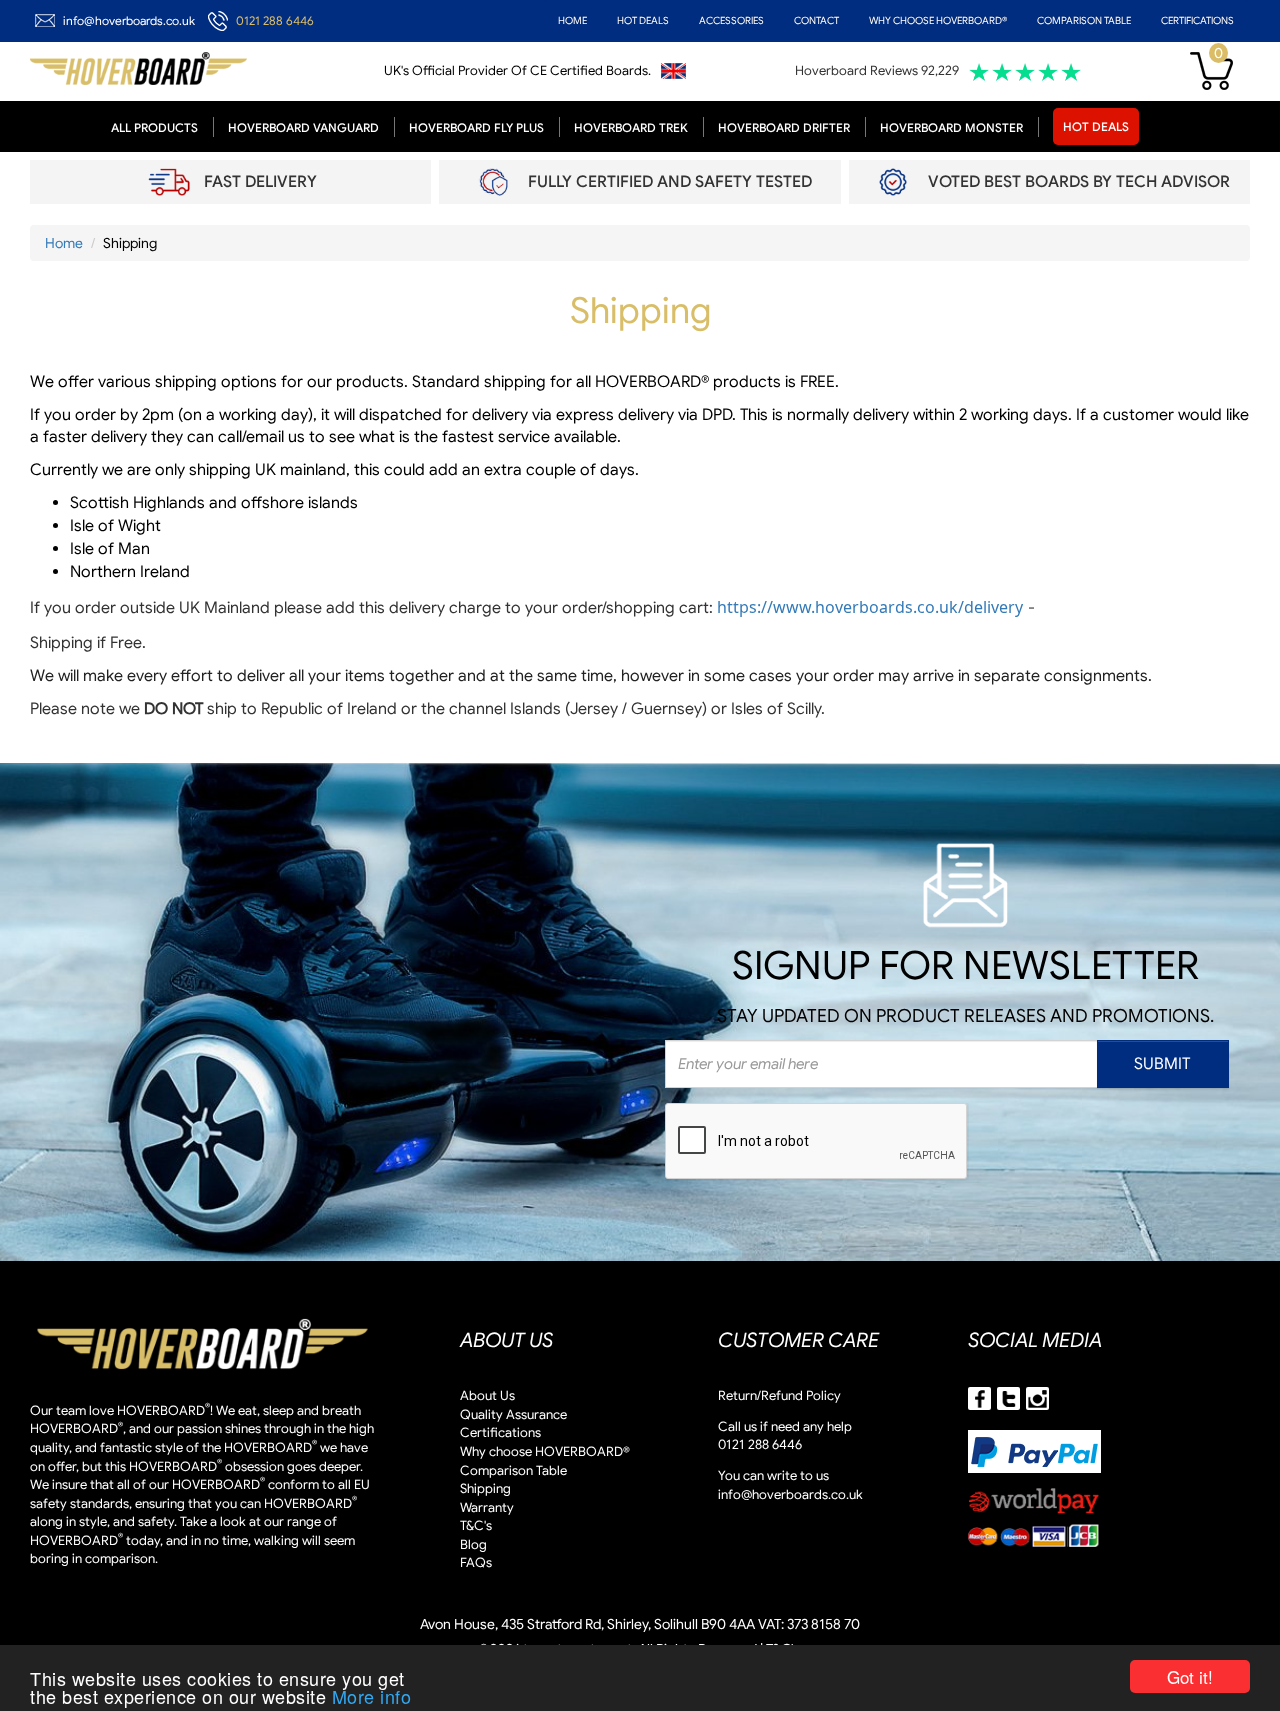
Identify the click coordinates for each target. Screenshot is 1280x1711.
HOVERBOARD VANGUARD (303, 127)
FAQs (476, 1562)
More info (372, 1696)
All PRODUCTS (154, 127)
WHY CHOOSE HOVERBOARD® (938, 20)
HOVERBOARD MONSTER (951, 127)
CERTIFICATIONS (1197, 20)
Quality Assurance (513, 1414)
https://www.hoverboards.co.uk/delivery (870, 607)
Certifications (500, 1432)
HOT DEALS (643, 20)
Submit (1162, 1064)
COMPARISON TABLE (1084, 20)
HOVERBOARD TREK (631, 127)
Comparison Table (513, 1470)
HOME (572, 20)
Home (64, 243)
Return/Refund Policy (779, 1395)
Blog (473, 1544)
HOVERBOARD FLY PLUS (476, 127)
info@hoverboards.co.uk (129, 20)
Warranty (487, 1507)
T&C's (476, 1525)
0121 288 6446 (275, 20)
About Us (487, 1395)
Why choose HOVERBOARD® (545, 1451)
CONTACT (816, 20)
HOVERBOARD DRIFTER (784, 127)
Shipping (485, 1488)
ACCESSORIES (731, 20)
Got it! (1190, 1676)
